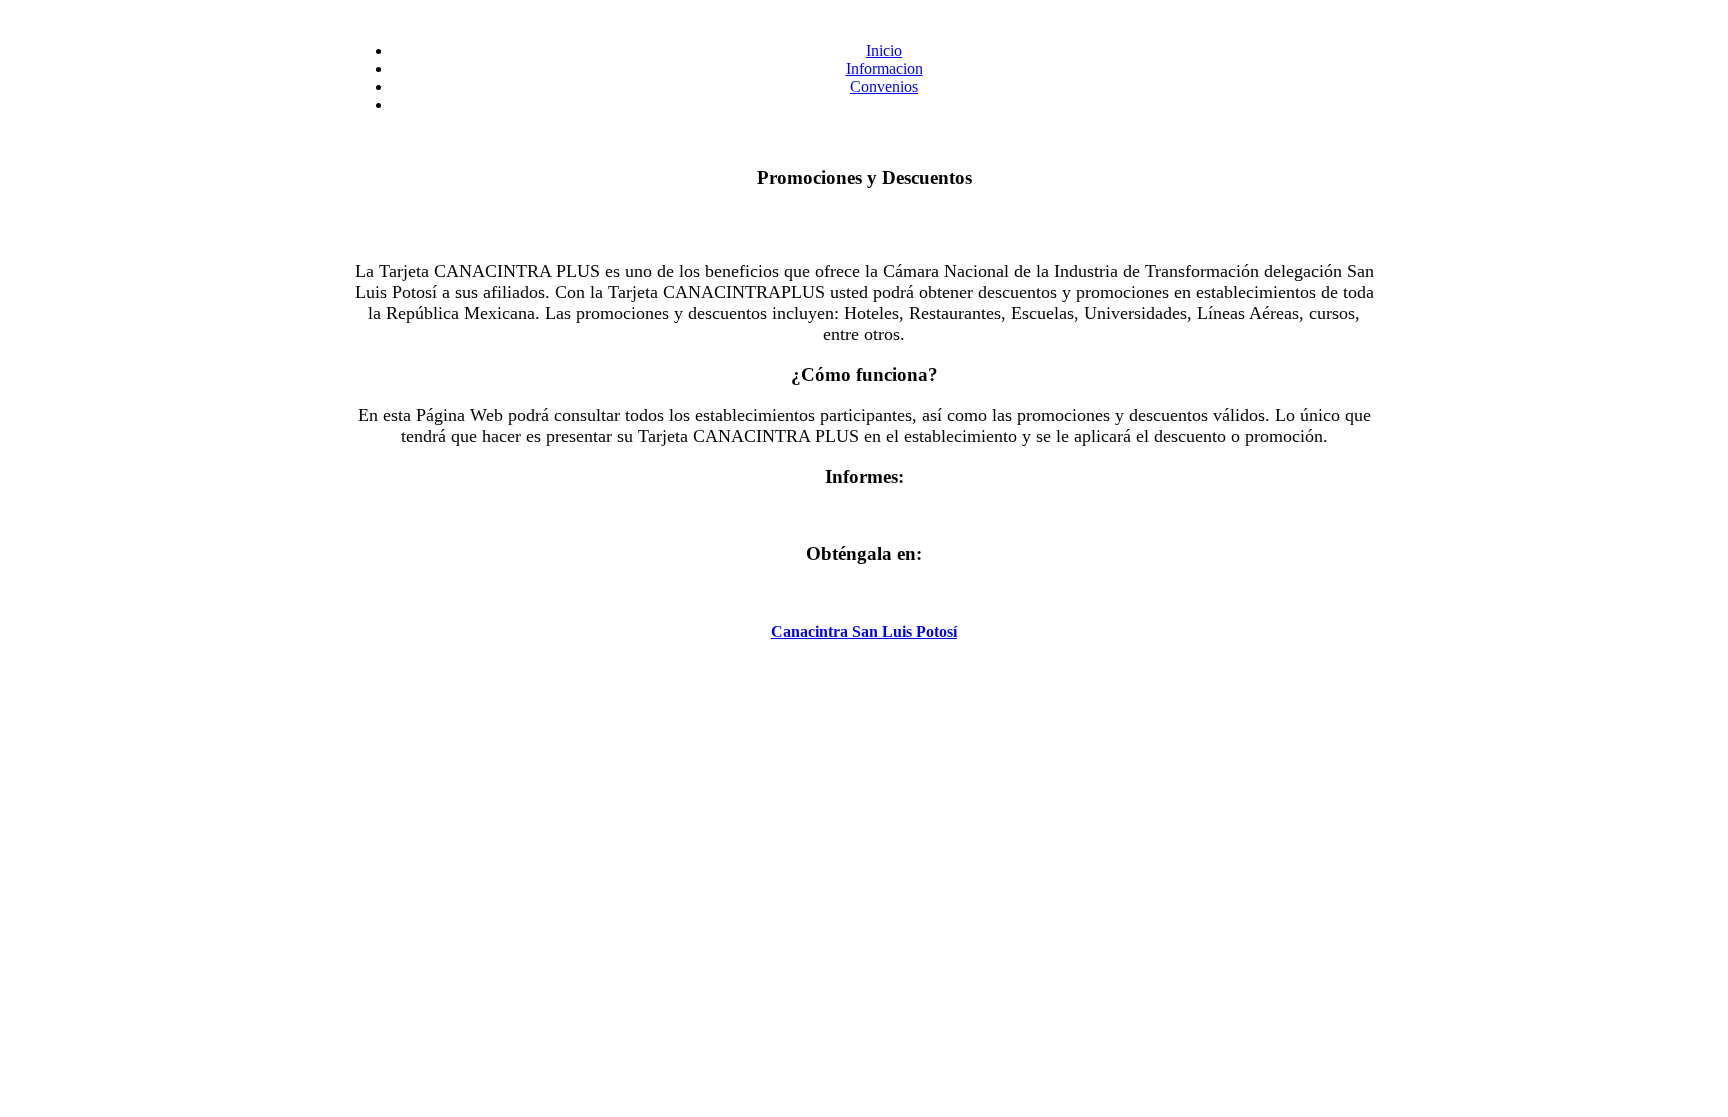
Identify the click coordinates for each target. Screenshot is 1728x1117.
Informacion (884, 68)
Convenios (884, 86)
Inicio (884, 50)
